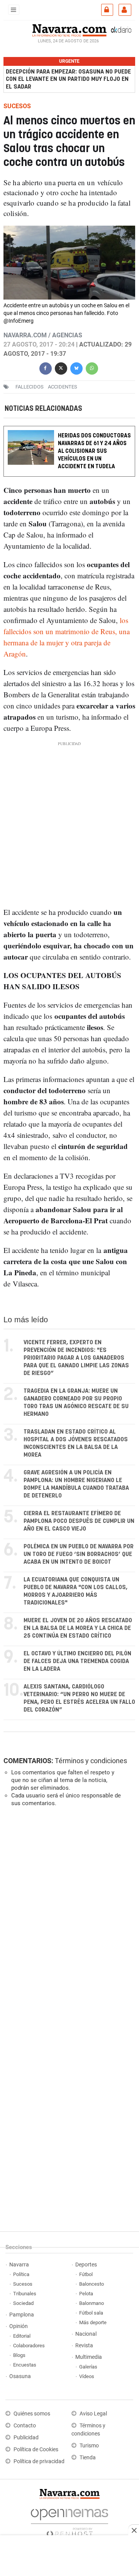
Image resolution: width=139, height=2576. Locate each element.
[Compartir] (46, 368)
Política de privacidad (39, 2461)
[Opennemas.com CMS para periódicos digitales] (69, 2521)
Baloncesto (92, 2284)
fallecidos (30, 387)
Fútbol (86, 2274)
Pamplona (22, 2315)
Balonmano (92, 2303)
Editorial (22, 2336)
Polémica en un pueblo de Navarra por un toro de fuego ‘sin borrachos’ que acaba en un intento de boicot (79, 1554)
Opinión (19, 2326)
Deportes (86, 2265)
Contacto (25, 2426)
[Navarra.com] (69, 30)
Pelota (86, 2294)
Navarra (19, 2265)
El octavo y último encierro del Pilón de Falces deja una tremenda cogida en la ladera (77, 1661)
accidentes (63, 387)
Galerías (88, 2367)
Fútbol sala (91, 2313)
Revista (84, 2346)
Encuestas (25, 2365)
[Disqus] (68, 1919)
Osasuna (20, 2376)
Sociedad (23, 2303)
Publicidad (26, 2438)
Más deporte (93, 2322)
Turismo (89, 2446)
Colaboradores (29, 2346)
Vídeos (87, 2376)
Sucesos (23, 2284)
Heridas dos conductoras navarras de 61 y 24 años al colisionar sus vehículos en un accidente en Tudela (94, 451)
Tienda (88, 2458)
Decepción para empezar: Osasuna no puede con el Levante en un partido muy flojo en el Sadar (68, 79)
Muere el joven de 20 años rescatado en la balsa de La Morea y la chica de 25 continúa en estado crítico (78, 1628)
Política (21, 2274)
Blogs (19, 2355)
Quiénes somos (32, 2414)
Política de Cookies (36, 2450)
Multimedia (89, 2357)
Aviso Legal (93, 2414)
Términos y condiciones (91, 1761)
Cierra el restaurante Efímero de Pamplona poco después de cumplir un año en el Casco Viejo (79, 1521)
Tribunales (25, 2294)
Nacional (86, 2334)
